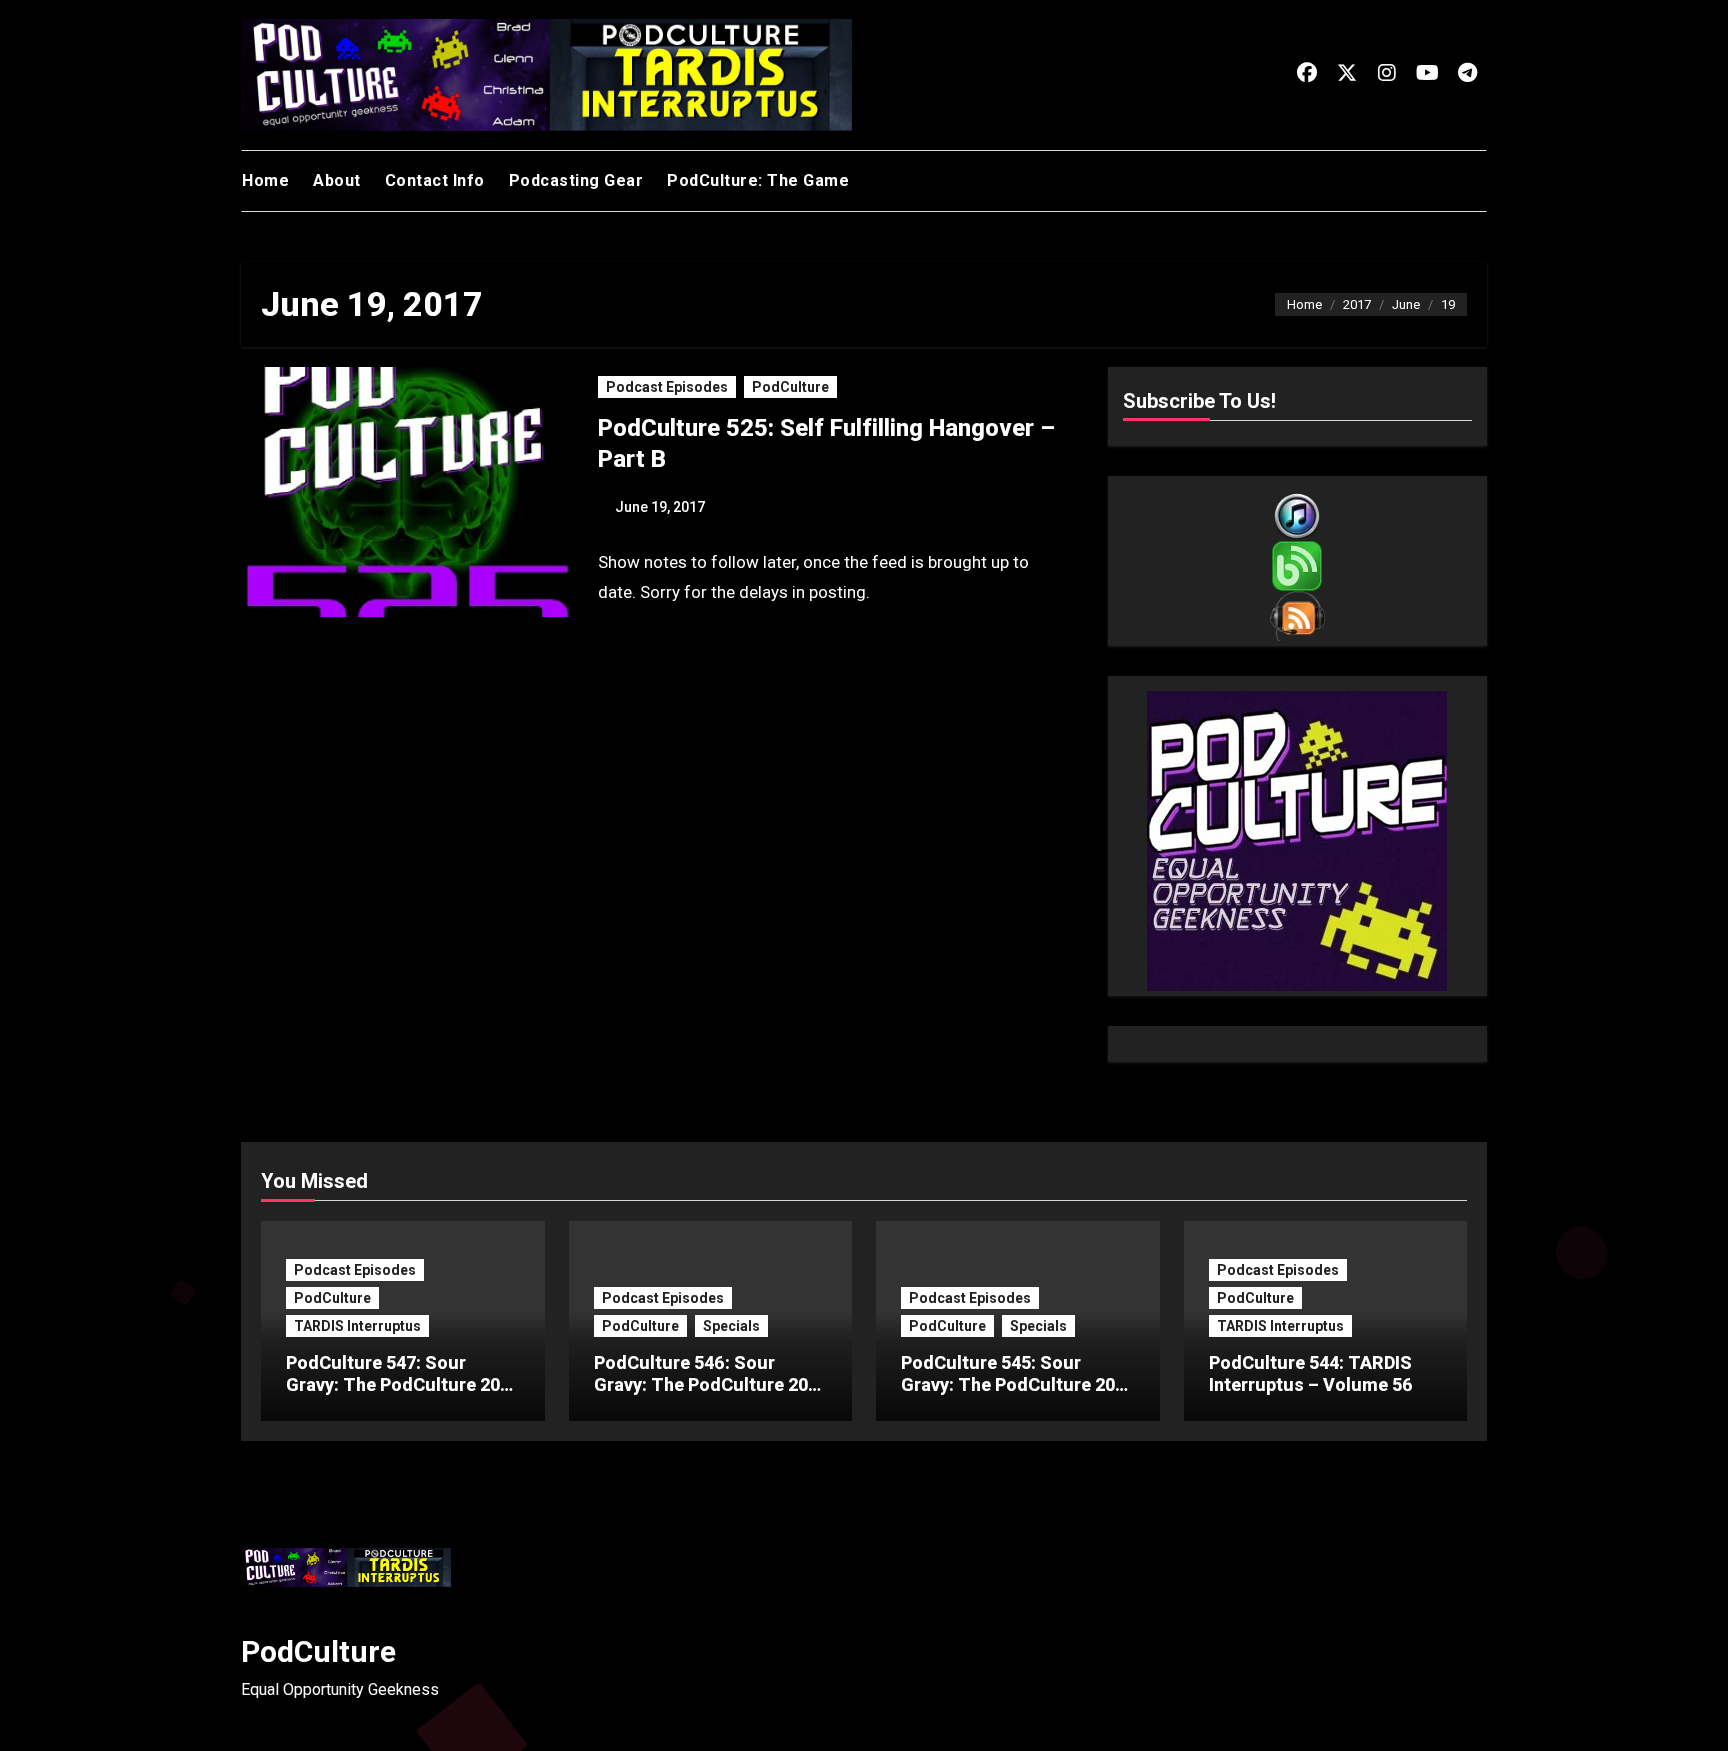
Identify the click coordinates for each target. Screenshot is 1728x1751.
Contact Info (435, 180)
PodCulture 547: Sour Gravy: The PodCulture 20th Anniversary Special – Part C (401, 1395)
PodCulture (790, 387)
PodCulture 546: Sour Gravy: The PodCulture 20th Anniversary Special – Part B (709, 1395)
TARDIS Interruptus (357, 1326)
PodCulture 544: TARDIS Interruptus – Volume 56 (1311, 1373)
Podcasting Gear (576, 180)
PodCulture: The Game (758, 180)
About (337, 180)
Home (265, 180)
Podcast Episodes (667, 387)
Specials (731, 1326)
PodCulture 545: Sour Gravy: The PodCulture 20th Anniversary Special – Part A (1016, 1395)
